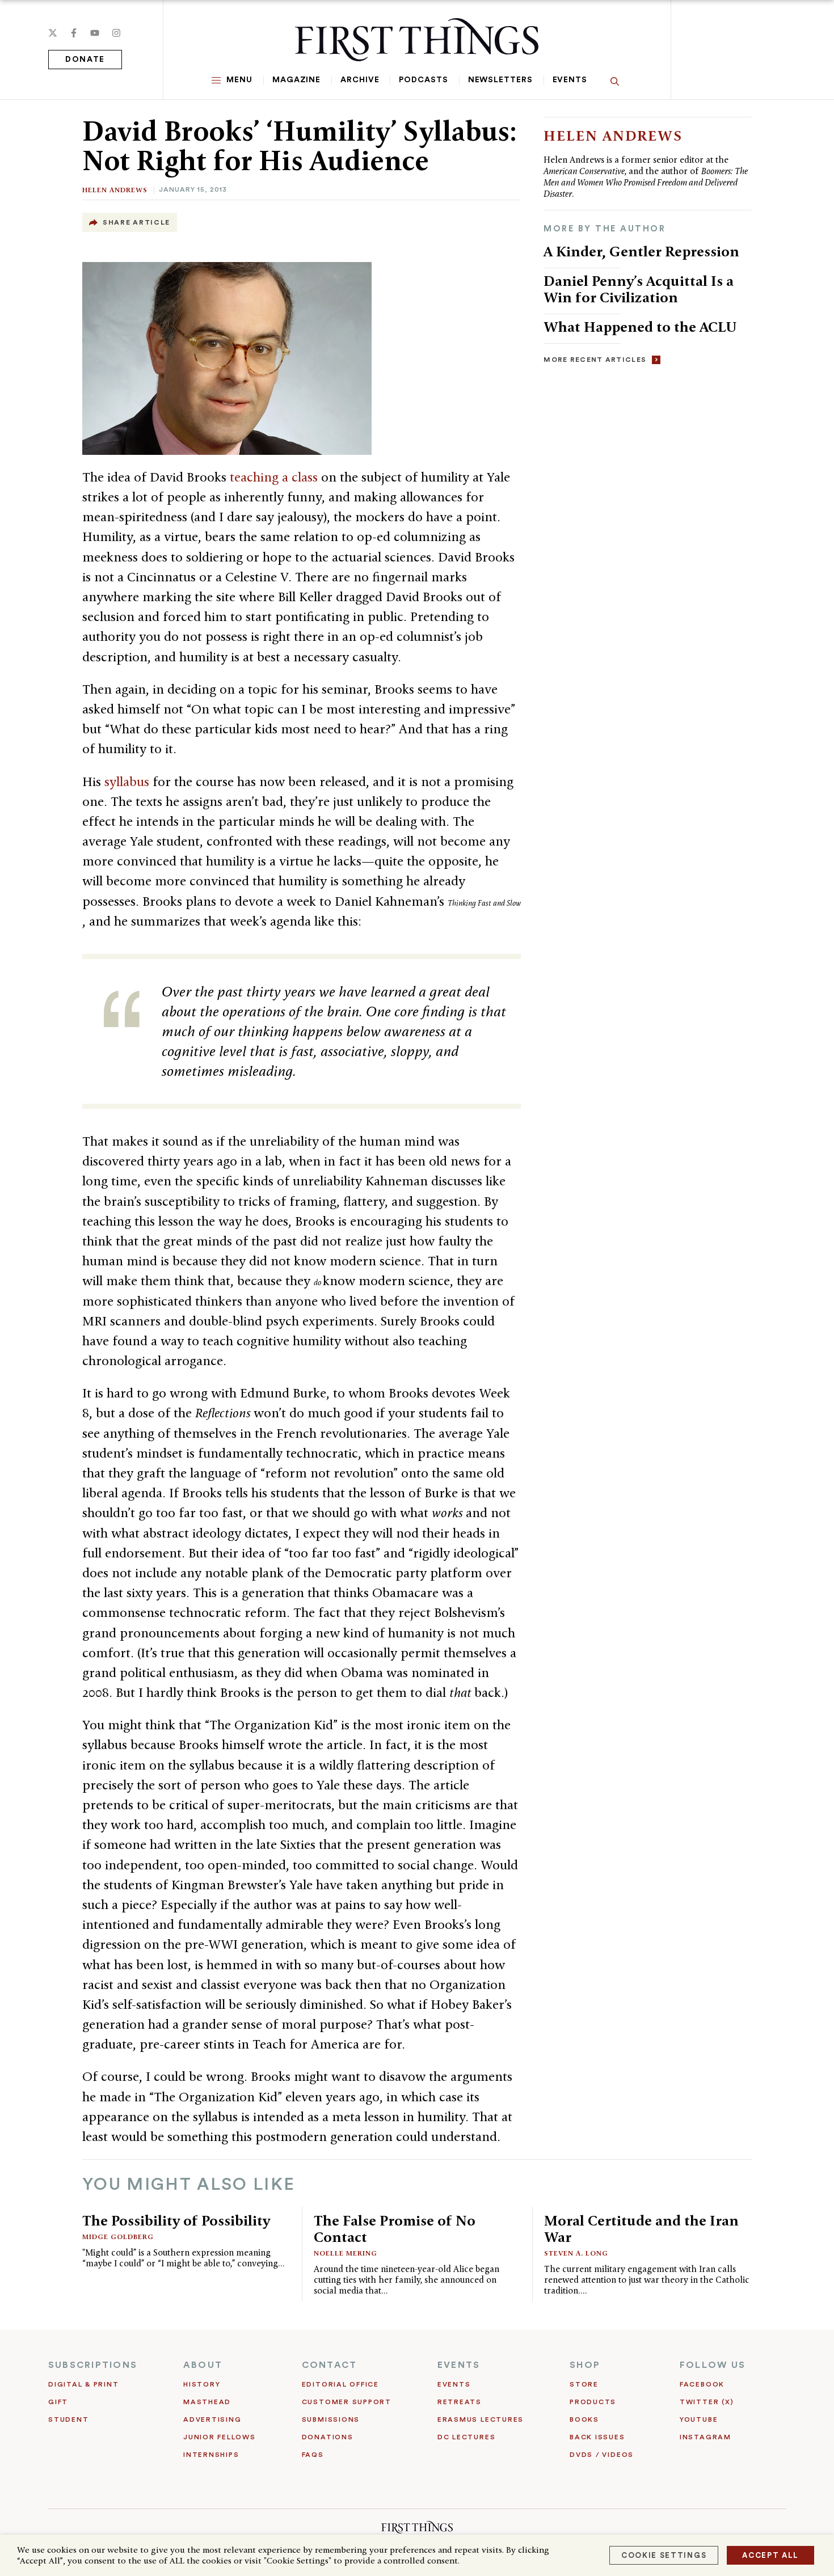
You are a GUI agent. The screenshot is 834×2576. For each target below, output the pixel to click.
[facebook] (74, 33)
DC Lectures (466, 2437)
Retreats (460, 2402)
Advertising (212, 2419)
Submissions (331, 2419)
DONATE (85, 60)
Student (68, 2419)
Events (570, 80)
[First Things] (417, 40)
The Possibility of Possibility (176, 2220)
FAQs (313, 2455)
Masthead (207, 2402)
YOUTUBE (699, 2419)
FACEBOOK (702, 2384)
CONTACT (330, 2365)
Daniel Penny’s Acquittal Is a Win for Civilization (639, 289)
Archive (360, 80)
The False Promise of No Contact (395, 2229)
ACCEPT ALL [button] (770, 2555)
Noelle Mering (346, 2253)
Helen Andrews (115, 190)
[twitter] (53, 33)
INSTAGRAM (705, 2437)
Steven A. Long (576, 2253)
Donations (328, 2437)
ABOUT (203, 2365)
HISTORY (202, 2384)
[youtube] (95, 33)
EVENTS (459, 2365)
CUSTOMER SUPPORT (347, 2402)
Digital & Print (84, 2384)
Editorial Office (340, 2384)
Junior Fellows (220, 2437)
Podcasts (423, 80)
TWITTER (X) (707, 2402)
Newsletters (500, 80)
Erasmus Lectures (481, 2419)
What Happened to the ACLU (640, 327)
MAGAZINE (296, 80)
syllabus (129, 782)
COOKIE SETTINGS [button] (664, 2555)
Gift (58, 2402)
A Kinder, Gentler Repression (641, 251)
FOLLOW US (713, 2365)
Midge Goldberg (118, 2237)
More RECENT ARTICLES (595, 360)
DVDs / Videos (602, 2455)
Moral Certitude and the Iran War (641, 2229)
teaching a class (275, 477)
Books (584, 2419)
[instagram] (116, 33)
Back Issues (597, 2437)
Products (593, 2402)
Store (584, 2384)
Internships (211, 2455)
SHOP (585, 2365)
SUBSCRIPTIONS (93, 2365)
